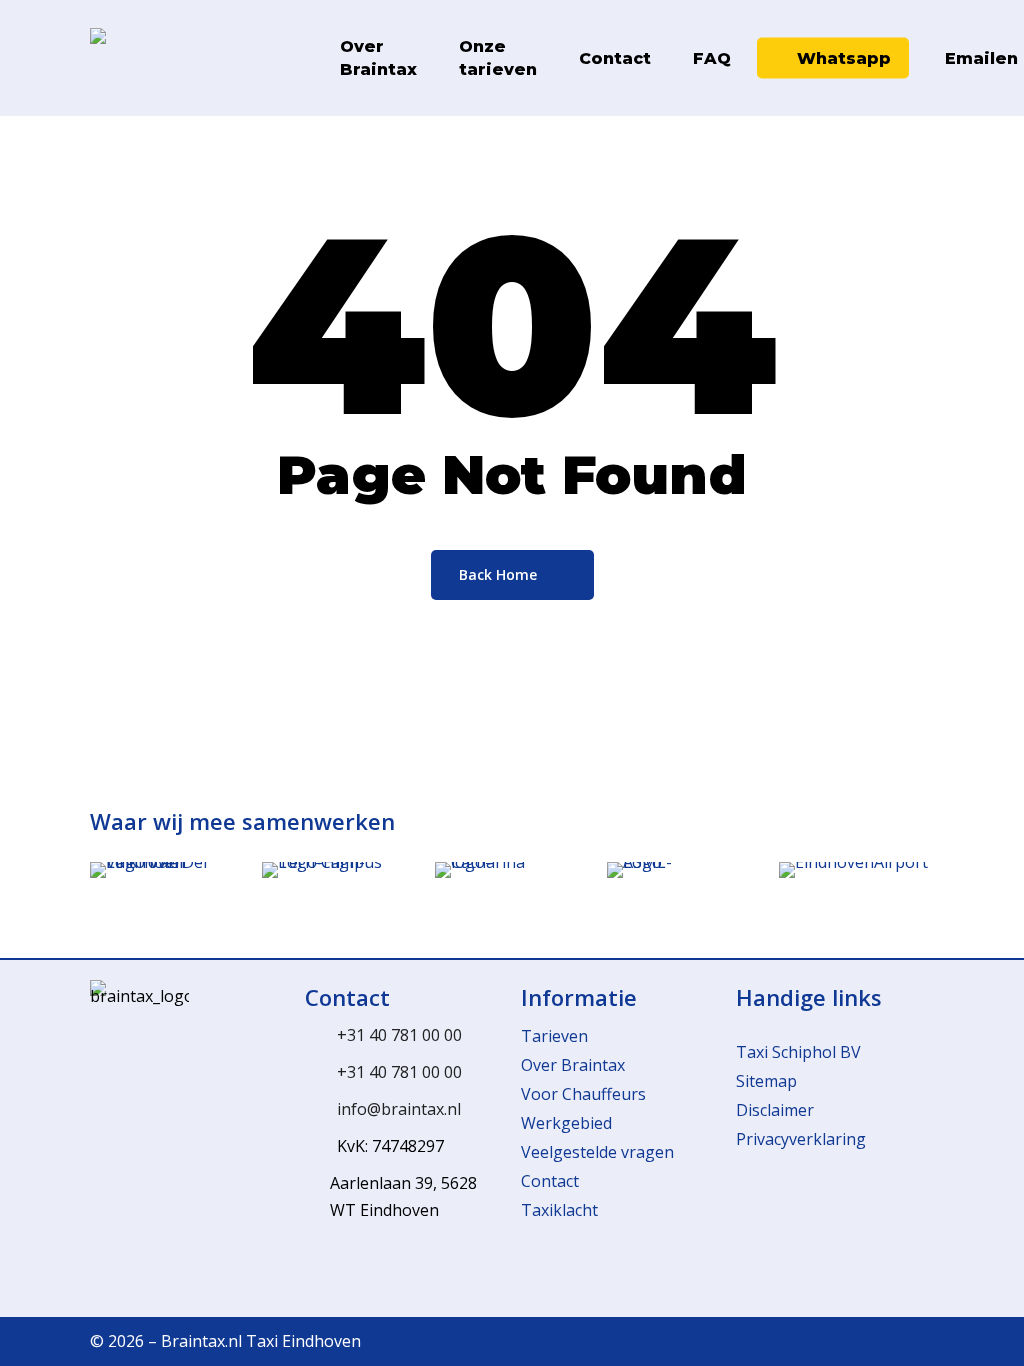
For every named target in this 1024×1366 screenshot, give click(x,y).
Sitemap (766, 1081)
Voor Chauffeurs (583, 1094)
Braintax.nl (201, 1341)
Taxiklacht (559, 1210)
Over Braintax (573, 1065)
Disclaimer (775, 1110)
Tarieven (554, 1036)
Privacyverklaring (801, 1139)
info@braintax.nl (399, 1109)
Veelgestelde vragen (597, 1152)
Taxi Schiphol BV (798, 1052)
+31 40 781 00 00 (399, 1035)
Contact (550, 1181)
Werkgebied (566, 1123)
